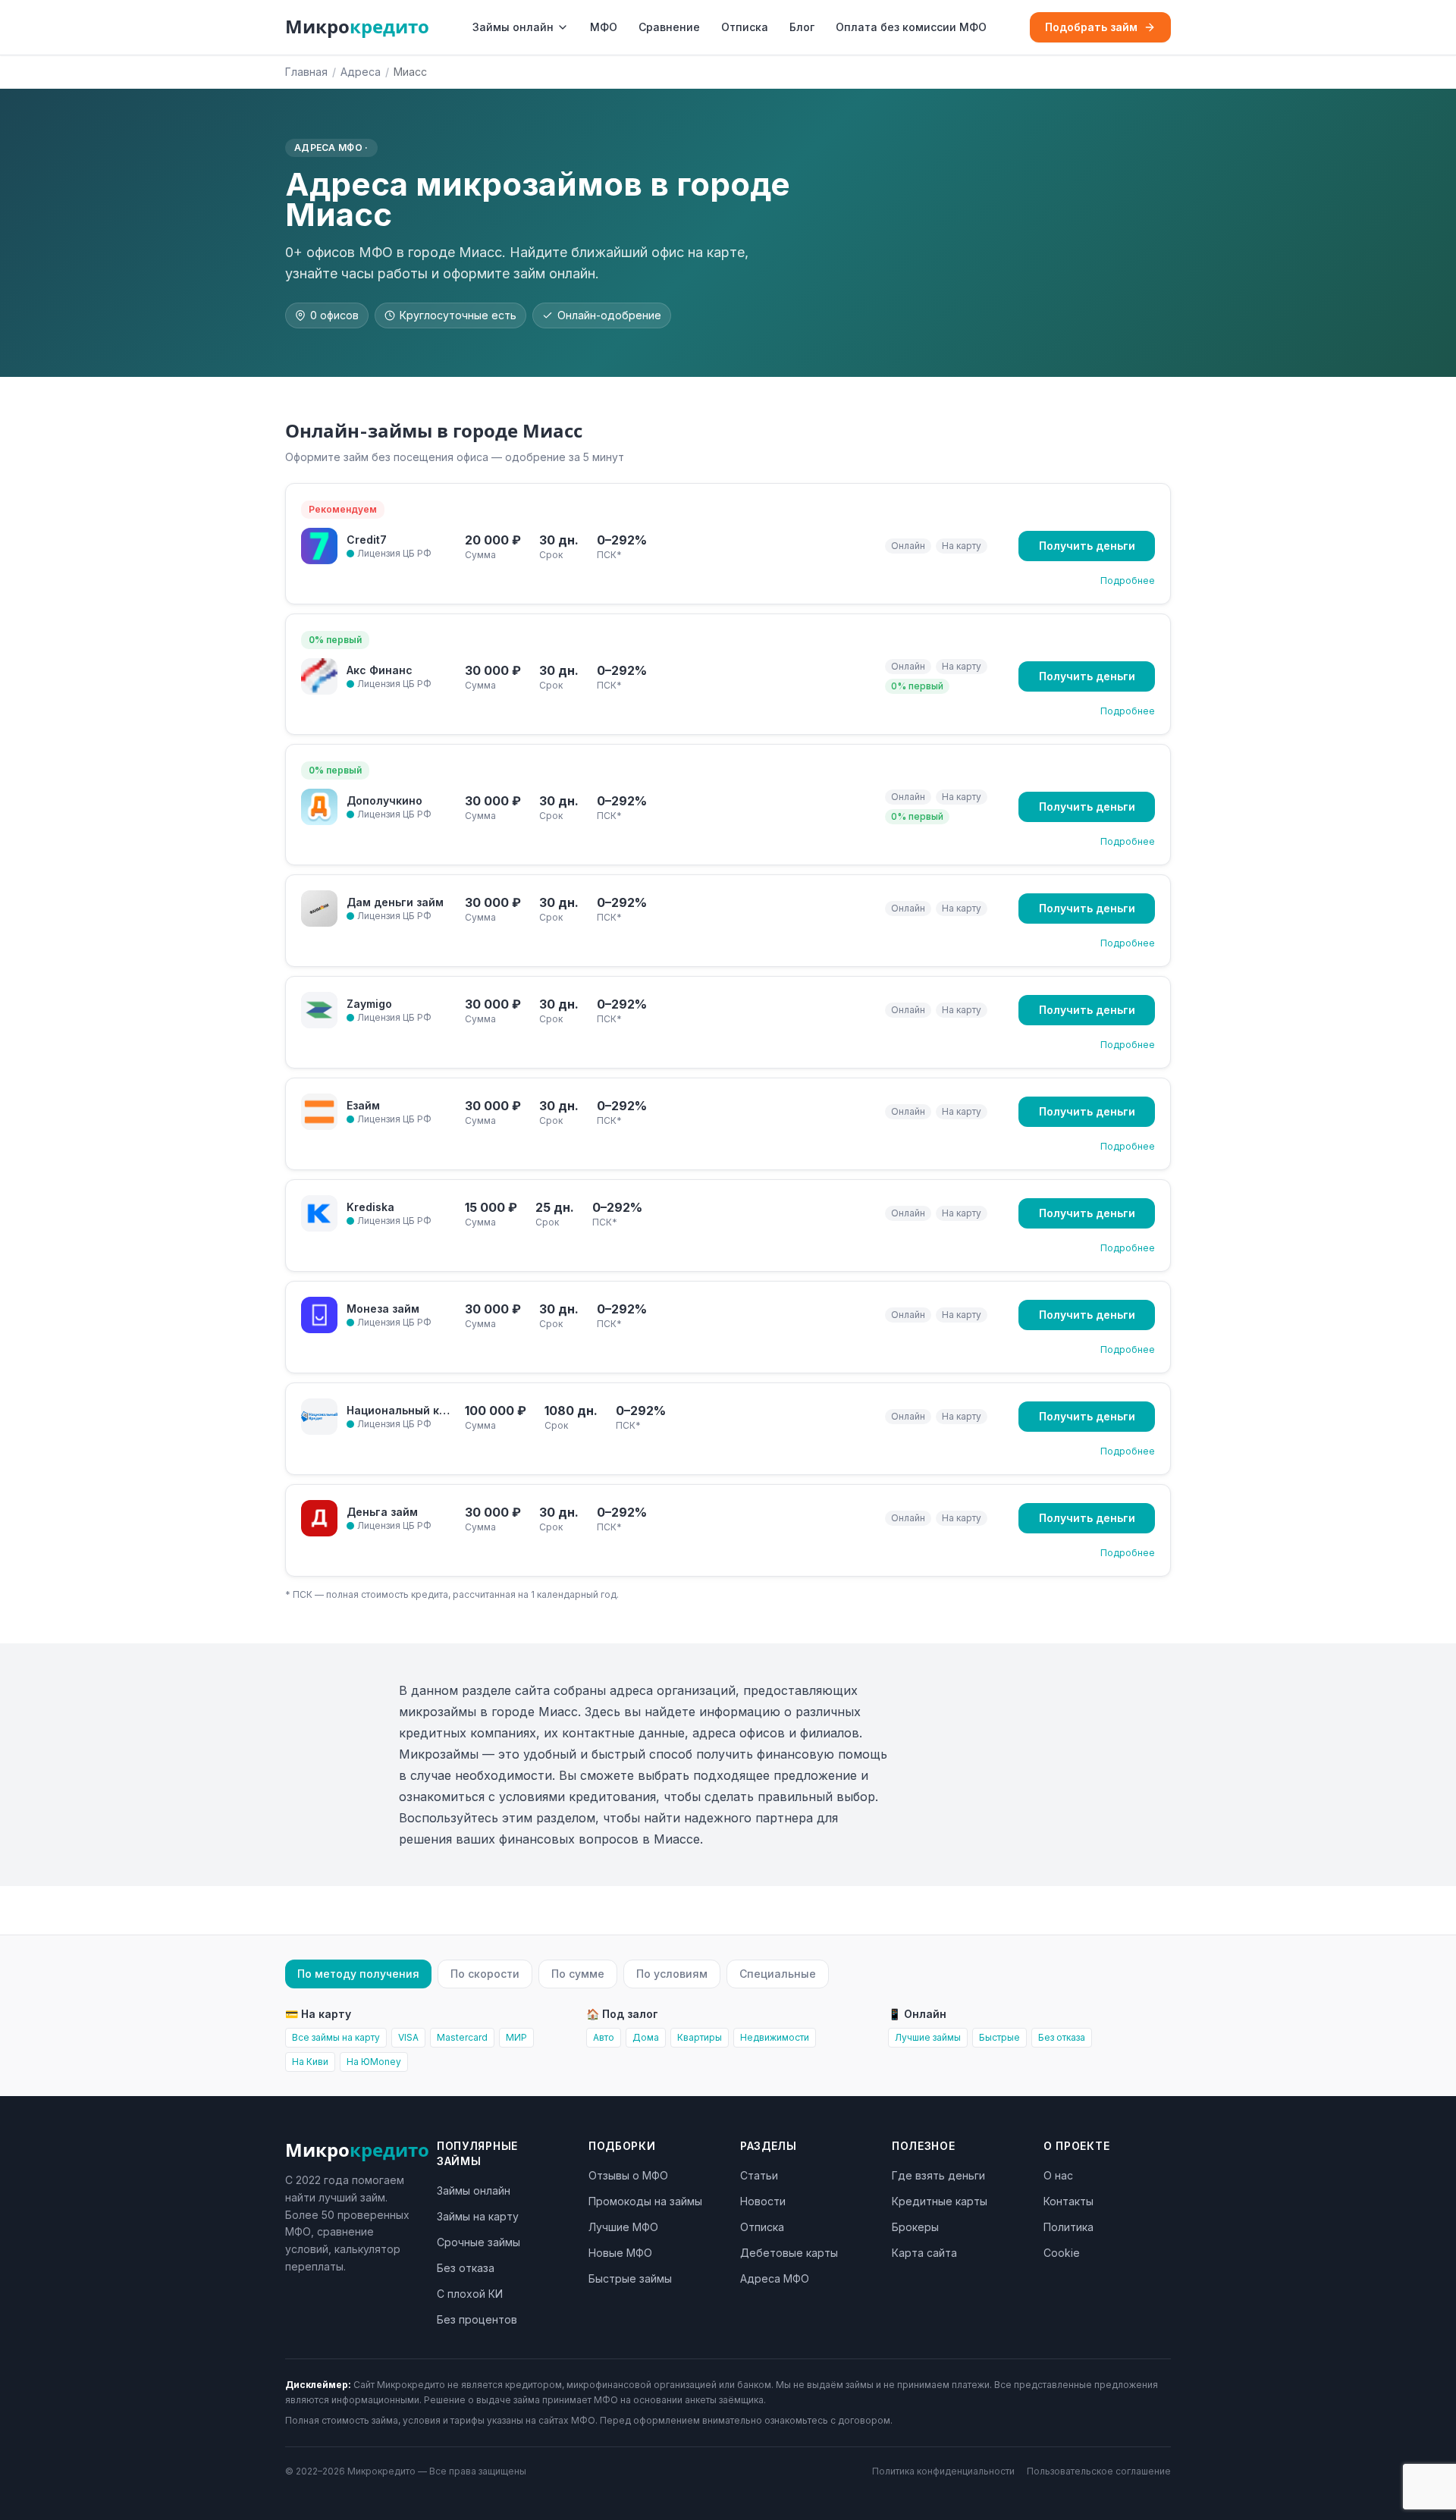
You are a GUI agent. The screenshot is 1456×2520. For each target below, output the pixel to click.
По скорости (485, 1974)
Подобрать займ (1091, 27)
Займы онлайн (513, 27)
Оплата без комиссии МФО (911, 27)
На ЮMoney (374, 2062)
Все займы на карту (336, 2037)
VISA (408, 2037)
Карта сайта (924, 2253)
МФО (604, 27)
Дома (646, 2037)
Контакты (1068, 2201)
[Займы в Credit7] (319, 546)
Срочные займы (479, 2242)
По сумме (578, 1974)
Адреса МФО (775, 2278)
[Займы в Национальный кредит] (319, 1417)
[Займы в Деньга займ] (319, 1518)
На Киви (310, 2062)
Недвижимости (775, 2037)
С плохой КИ (470, 2294)
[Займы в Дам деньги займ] (319, 909)
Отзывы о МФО (628, 2175)
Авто (604, 2037)
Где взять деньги (938, 2175)
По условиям (672, 1974)
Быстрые (999, 2037)
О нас (1058, 2175)
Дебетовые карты (789, 2253)
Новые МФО (620, 2253)
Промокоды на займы (645, 2201)
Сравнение (669, 27)
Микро (357, 27)
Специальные (778, 1974)
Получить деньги (1087, 546)
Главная (306, 72)
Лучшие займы (928, 2037)
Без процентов (477, 2319)
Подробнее (1128, 581)
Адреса (361, 72)
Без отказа (1062, 2037)
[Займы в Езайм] (319, 1112)
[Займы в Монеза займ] (319, 1315)
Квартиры (700, 2037)
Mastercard (462, 2037)
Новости (763, 2201)
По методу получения (358, 1974)
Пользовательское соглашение (1099, 2471)
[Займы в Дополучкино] (319, 807)
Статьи (759, 2175)
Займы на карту (478, 2216)
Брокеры (915, 2227)
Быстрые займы (630, 2278)
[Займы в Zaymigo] (319, 1010)
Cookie (1062, 2253)
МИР (516, 2037)
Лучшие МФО (623, 2227)
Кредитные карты (940, 2201)
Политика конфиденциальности (943, 2471)
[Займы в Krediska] (319, 1213)
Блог (802, 27)
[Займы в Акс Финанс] (319, 676)
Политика (1068, 2227)
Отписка (745, 27)
